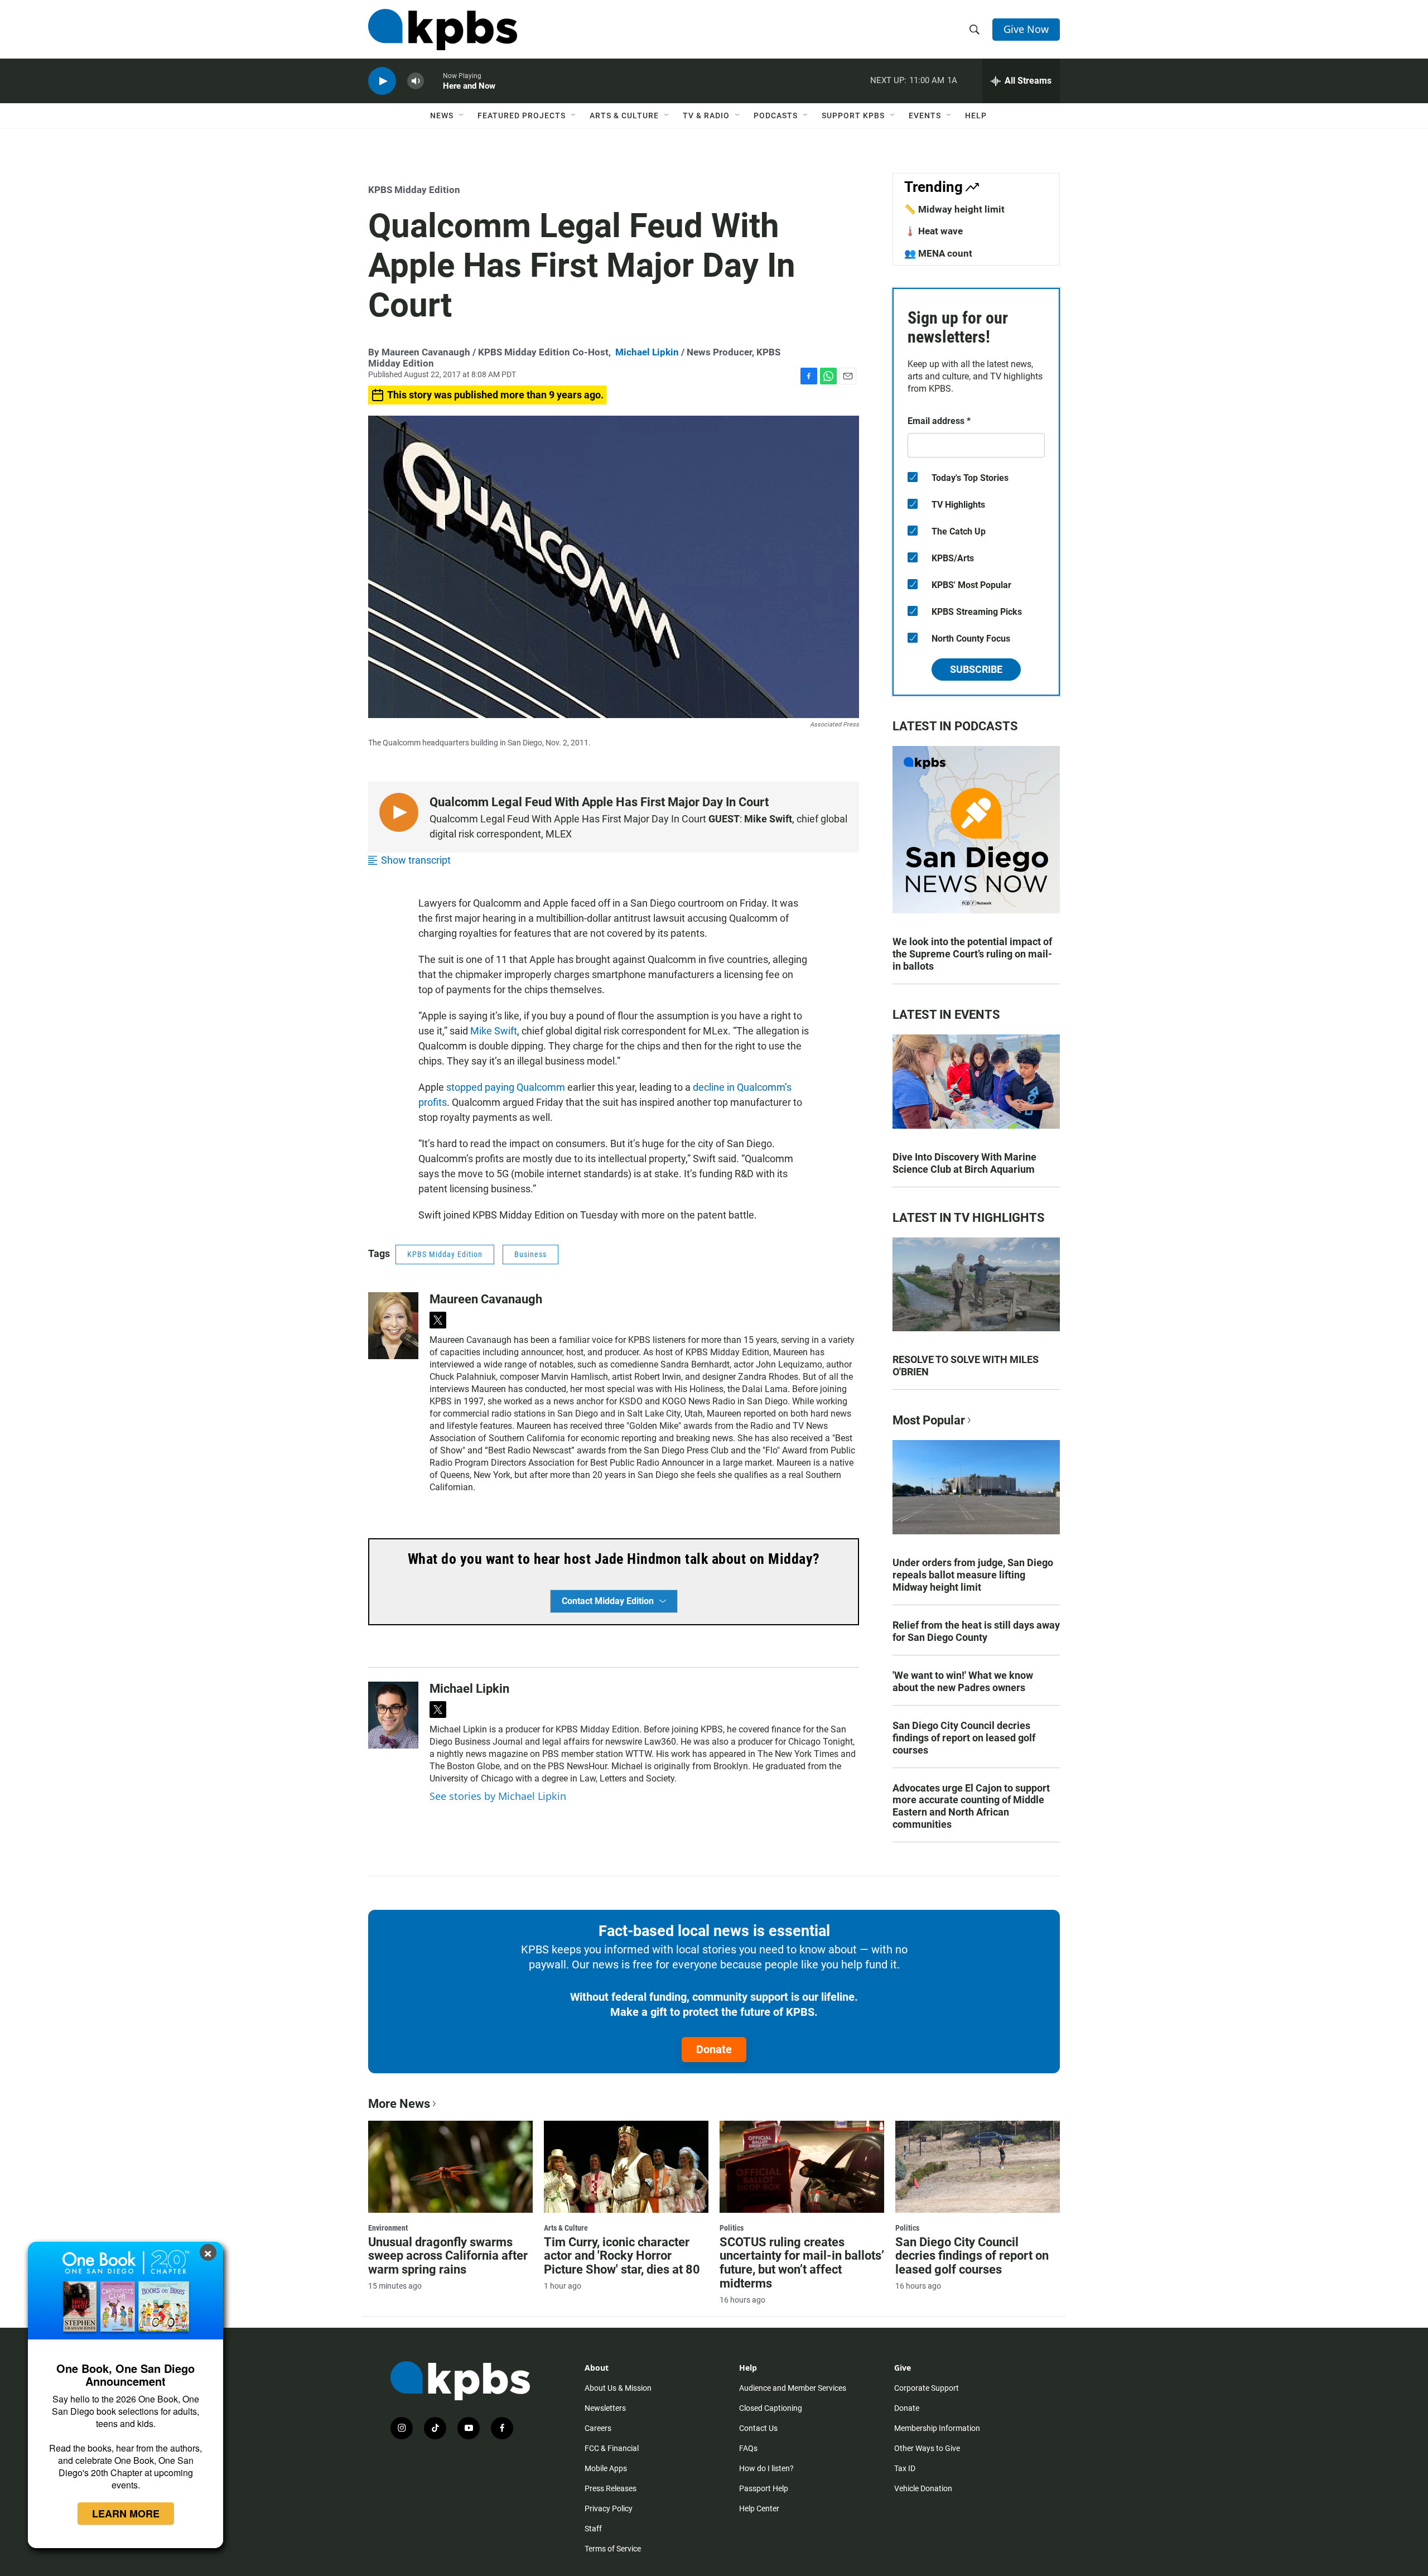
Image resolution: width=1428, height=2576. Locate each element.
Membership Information (937, 2428)
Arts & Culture (624, 115)
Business (530, 1254)
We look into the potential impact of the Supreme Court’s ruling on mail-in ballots (972, 954)
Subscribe (976, 669)
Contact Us (758, 2428)
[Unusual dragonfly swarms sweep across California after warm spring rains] (450, 2166)
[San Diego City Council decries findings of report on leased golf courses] (978, 2166)
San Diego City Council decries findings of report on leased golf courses (964, 1738)
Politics (732, 2228)
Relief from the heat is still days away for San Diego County (976, 1631)
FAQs (748, 2448)
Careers (598, 2428)
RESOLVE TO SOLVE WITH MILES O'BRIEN (966, 1366)
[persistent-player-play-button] (382, 81)
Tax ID (905, 2468)
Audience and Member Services (793, 2388)
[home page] (443, 30)
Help (976, 115)
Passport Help (764, 2488)
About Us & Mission (618, 2388)
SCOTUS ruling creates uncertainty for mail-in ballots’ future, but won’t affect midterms (802, 2263)
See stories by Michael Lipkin (498, 1796)
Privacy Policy (609, 2508)
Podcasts (776, 115)
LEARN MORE (126, 2514)
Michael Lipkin (647, 352)
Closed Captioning (771, 2408)
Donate (714, 2049)
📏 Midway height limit (954, 209)
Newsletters (605, 2408)
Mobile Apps (606, 2468)
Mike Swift (494, 1031)
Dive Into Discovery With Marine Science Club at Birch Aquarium (964, 1163)
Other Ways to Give (927, 2448)
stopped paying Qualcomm (506, 1087)
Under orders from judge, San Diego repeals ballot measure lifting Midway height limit (973, 1575)
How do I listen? (766, 2468)
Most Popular (929, 1420)
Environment (388, 2228)
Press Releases (611, 2488)
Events (925, 115)
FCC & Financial (612, 2448)
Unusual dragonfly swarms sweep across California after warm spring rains (448, 2256)
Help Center (759, 2508)
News (442, 115)
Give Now (1026, 29)
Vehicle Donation (923, 2488)
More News (399, 2104)
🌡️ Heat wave (933, 231)
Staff (593, 2529)
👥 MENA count (938, 253)
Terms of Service (613, 2549)
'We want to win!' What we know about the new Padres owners (963, 1681)
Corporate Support (927, 2388)
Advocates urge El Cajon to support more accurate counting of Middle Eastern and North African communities (971, 1806)
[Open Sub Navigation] (462, 115)
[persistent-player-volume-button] (416, 81)
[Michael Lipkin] (393, 1715)
